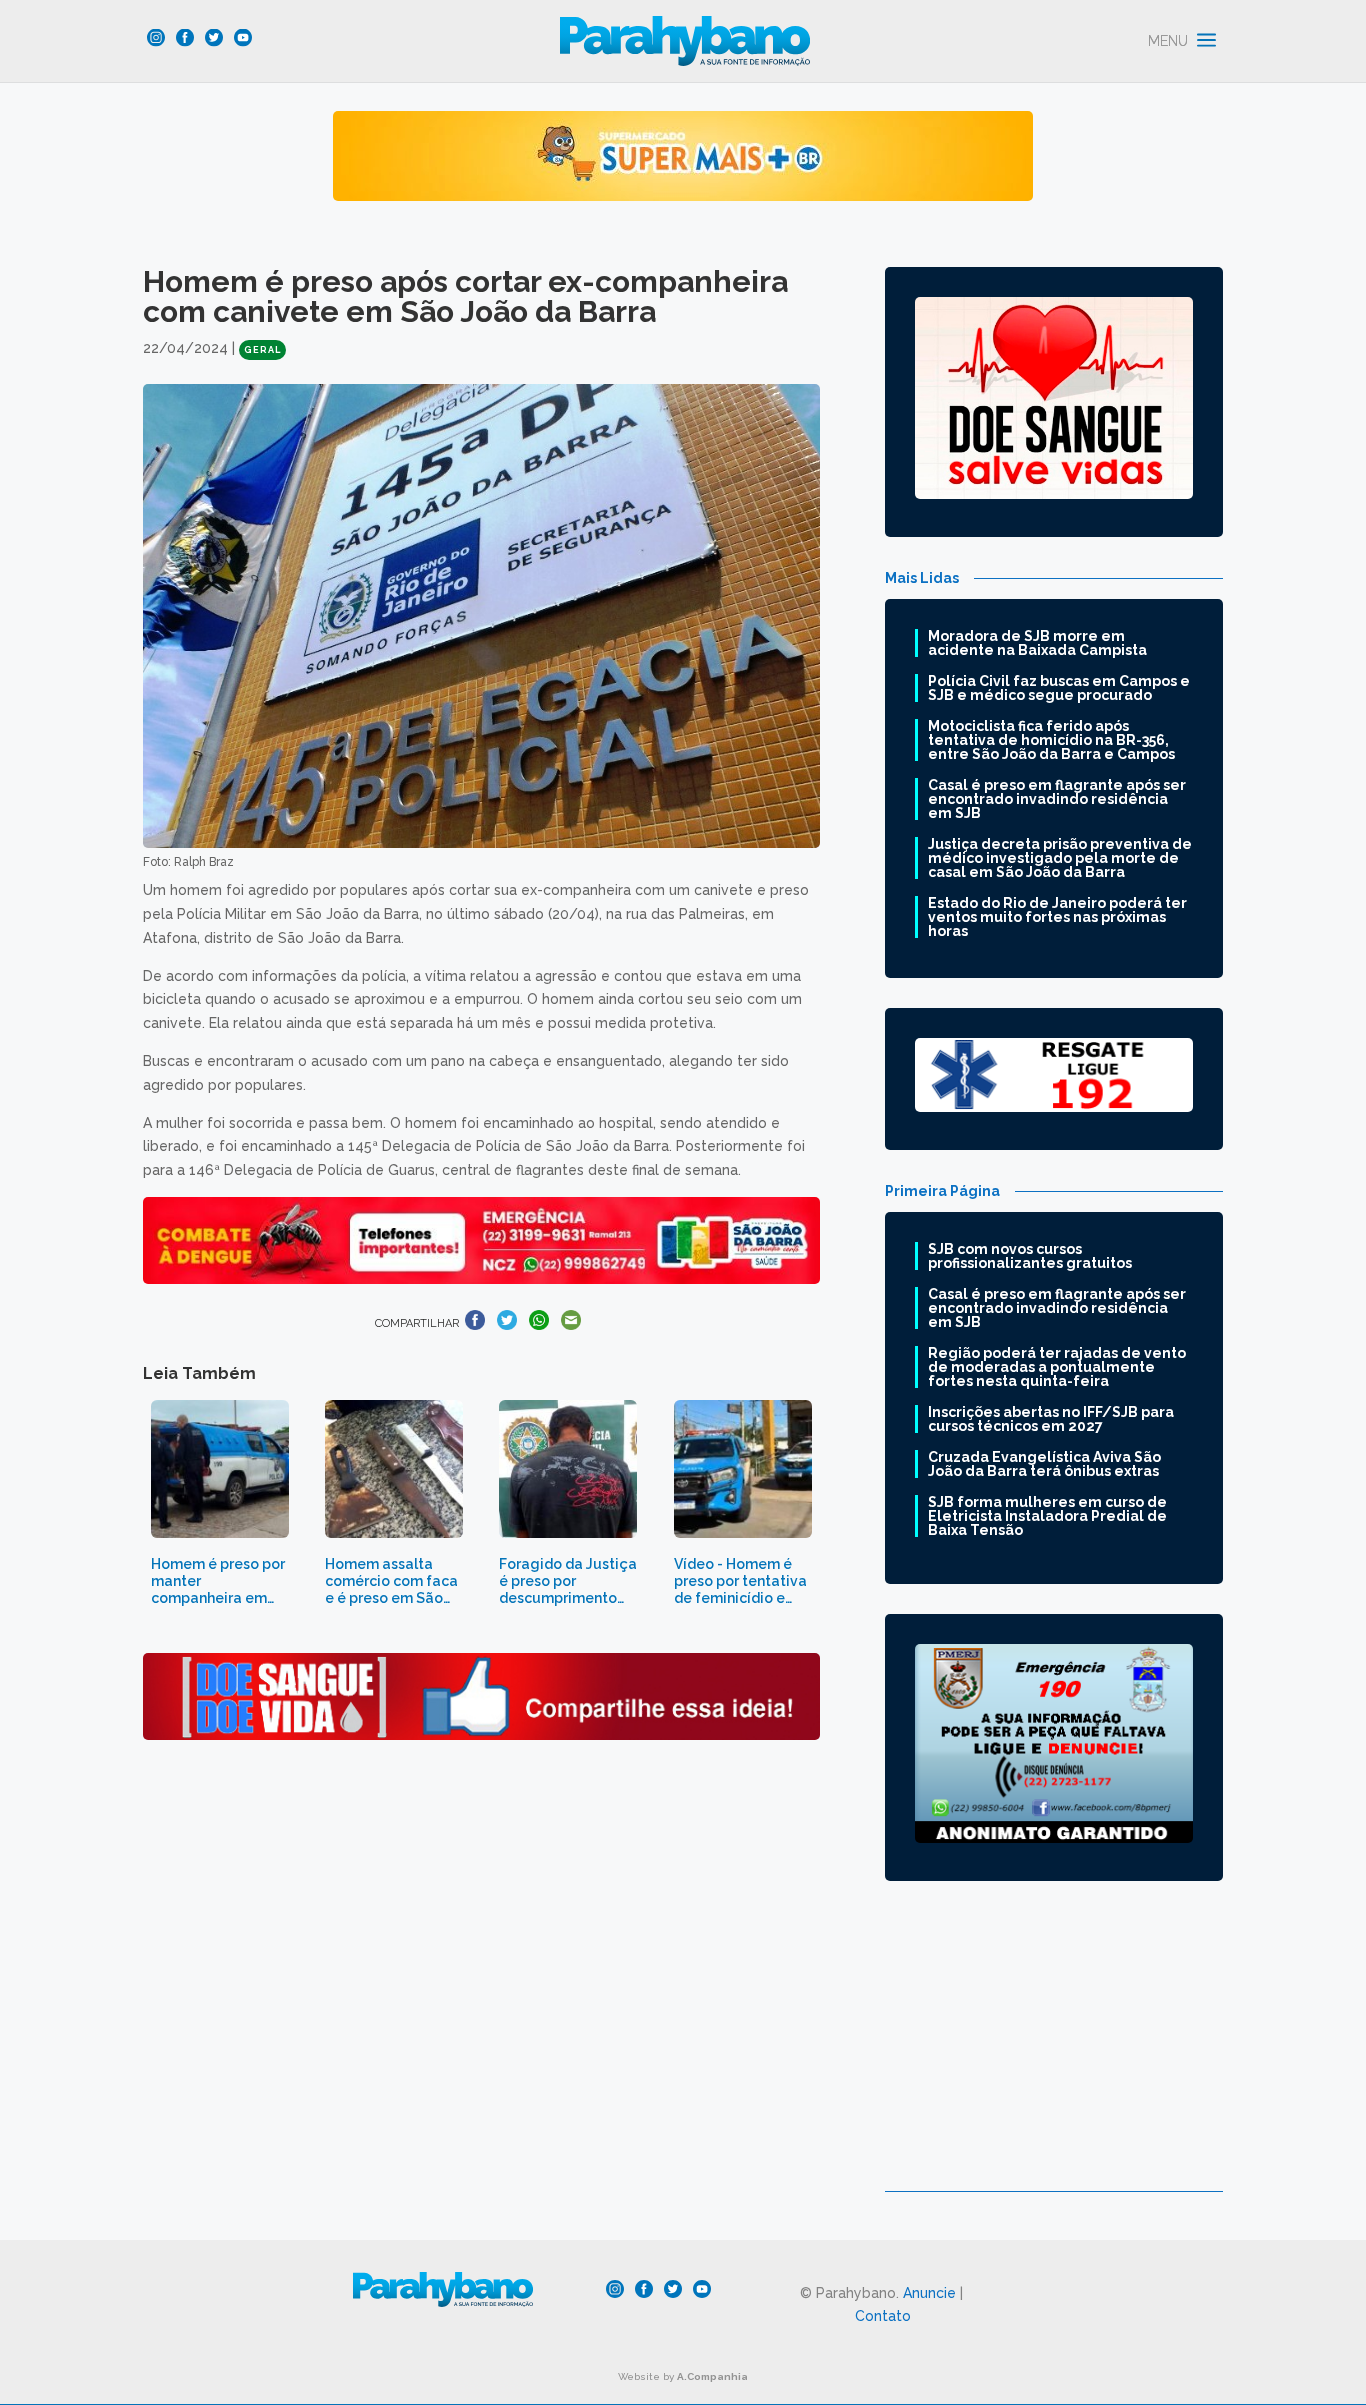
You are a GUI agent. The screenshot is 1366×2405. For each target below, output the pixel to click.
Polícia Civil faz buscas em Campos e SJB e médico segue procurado (1059, 688)
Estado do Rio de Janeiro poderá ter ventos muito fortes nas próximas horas (1057, 917)
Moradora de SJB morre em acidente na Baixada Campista (1037, 643)
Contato (883, 2316)
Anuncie (929, 2293)
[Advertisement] (1054, 2051)
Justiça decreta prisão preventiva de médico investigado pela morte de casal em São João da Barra (1060, 858)
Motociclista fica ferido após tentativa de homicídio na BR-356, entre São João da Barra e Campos (1051, 740)
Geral (262, 350)
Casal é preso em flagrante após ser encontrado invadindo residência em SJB (1057, 799)
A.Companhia (712, 2376)
